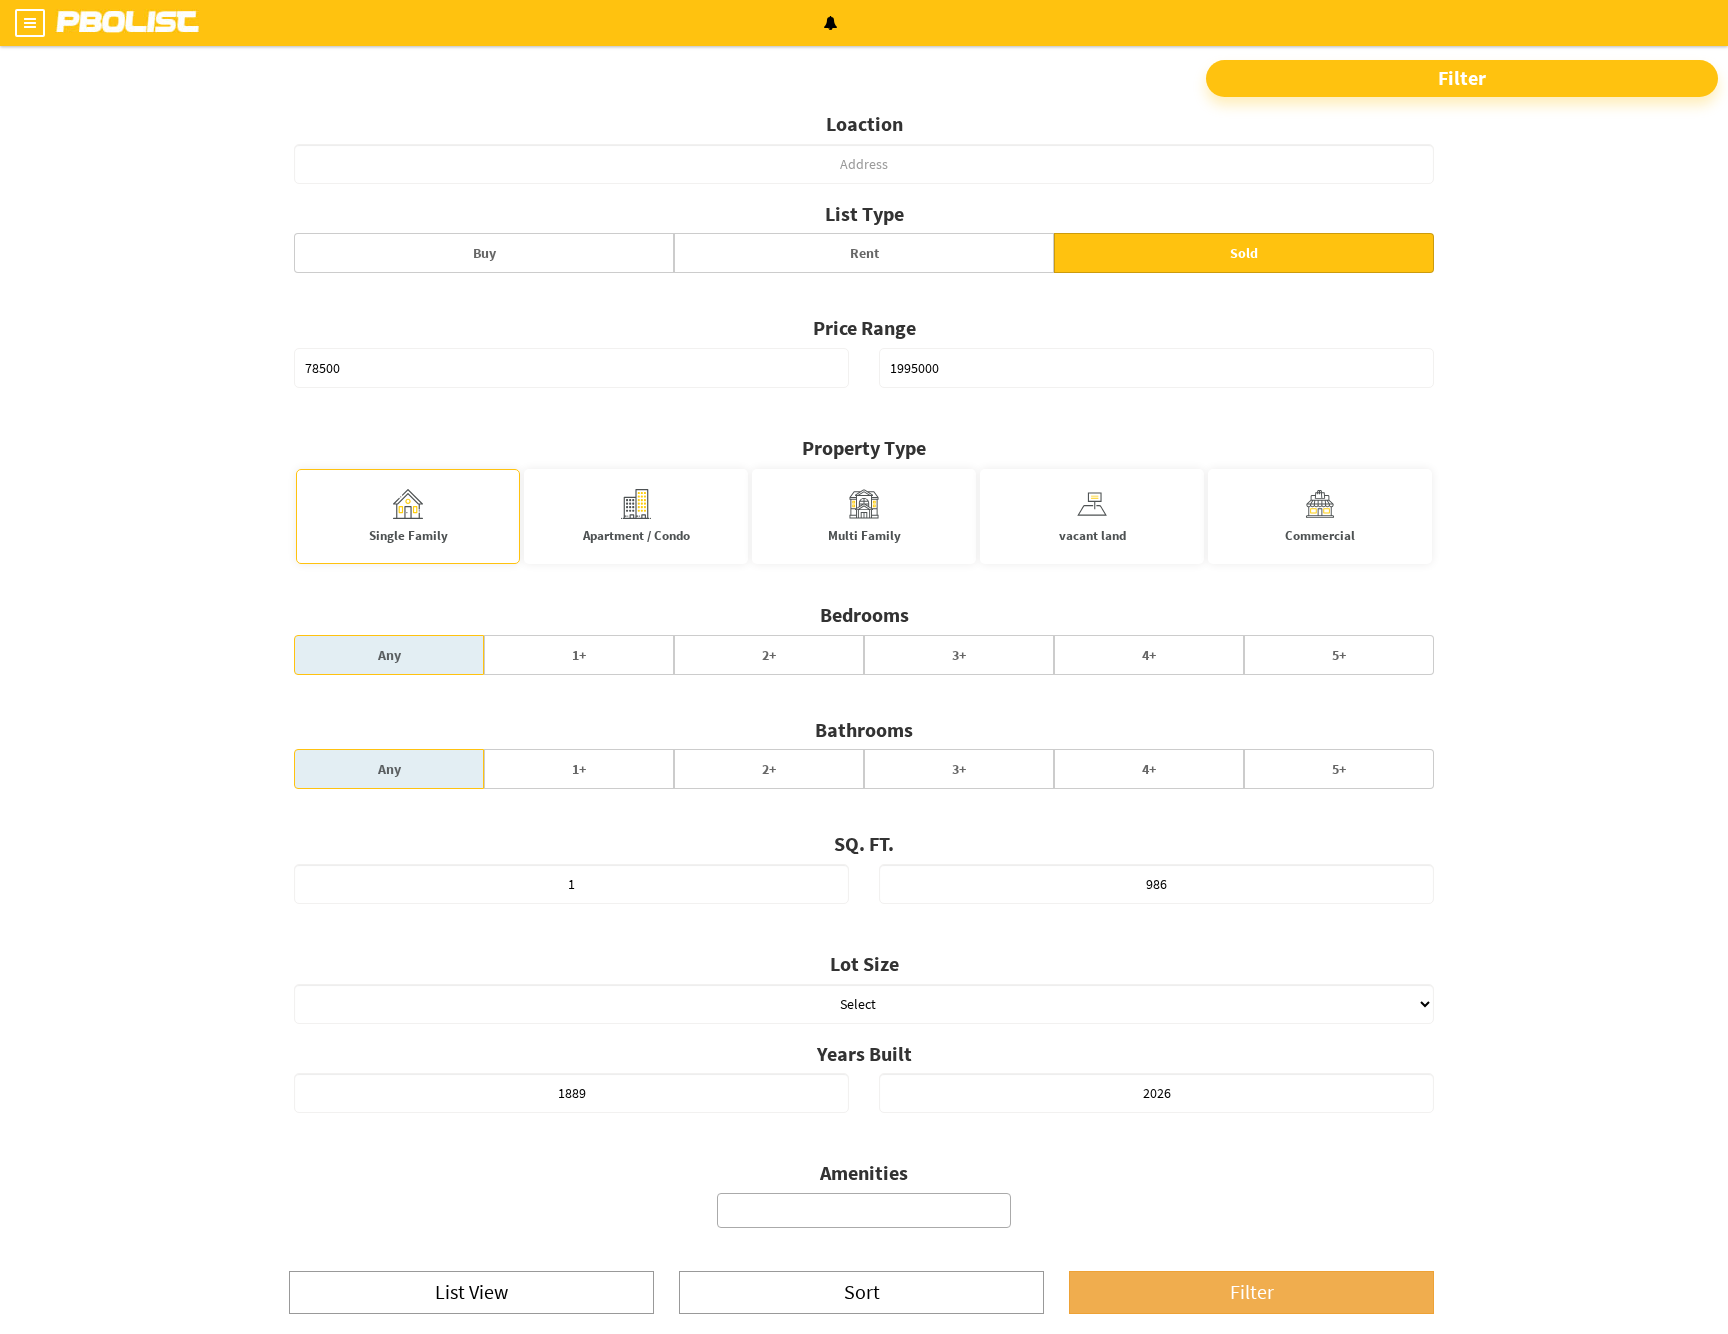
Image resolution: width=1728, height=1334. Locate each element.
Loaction (864, 123)
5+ (1339, 655)
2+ (769, 655)
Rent (864, 253)
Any (389, 655)
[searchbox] (864, 1213)
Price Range (864, 327)
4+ (1149, 655)
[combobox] (864, 1211)
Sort (862, 1291)
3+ (959, 655)
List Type (864, 213)
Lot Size (864, 963)
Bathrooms (864, 729)
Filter (1462, 77)
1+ (579, 655)
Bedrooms (864, 614)
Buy (484, 253)
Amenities (864, 1172)
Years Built (864, 1053)
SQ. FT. (864, 843)
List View (471, 1291)
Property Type (864, 447)
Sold (1244, 253)
